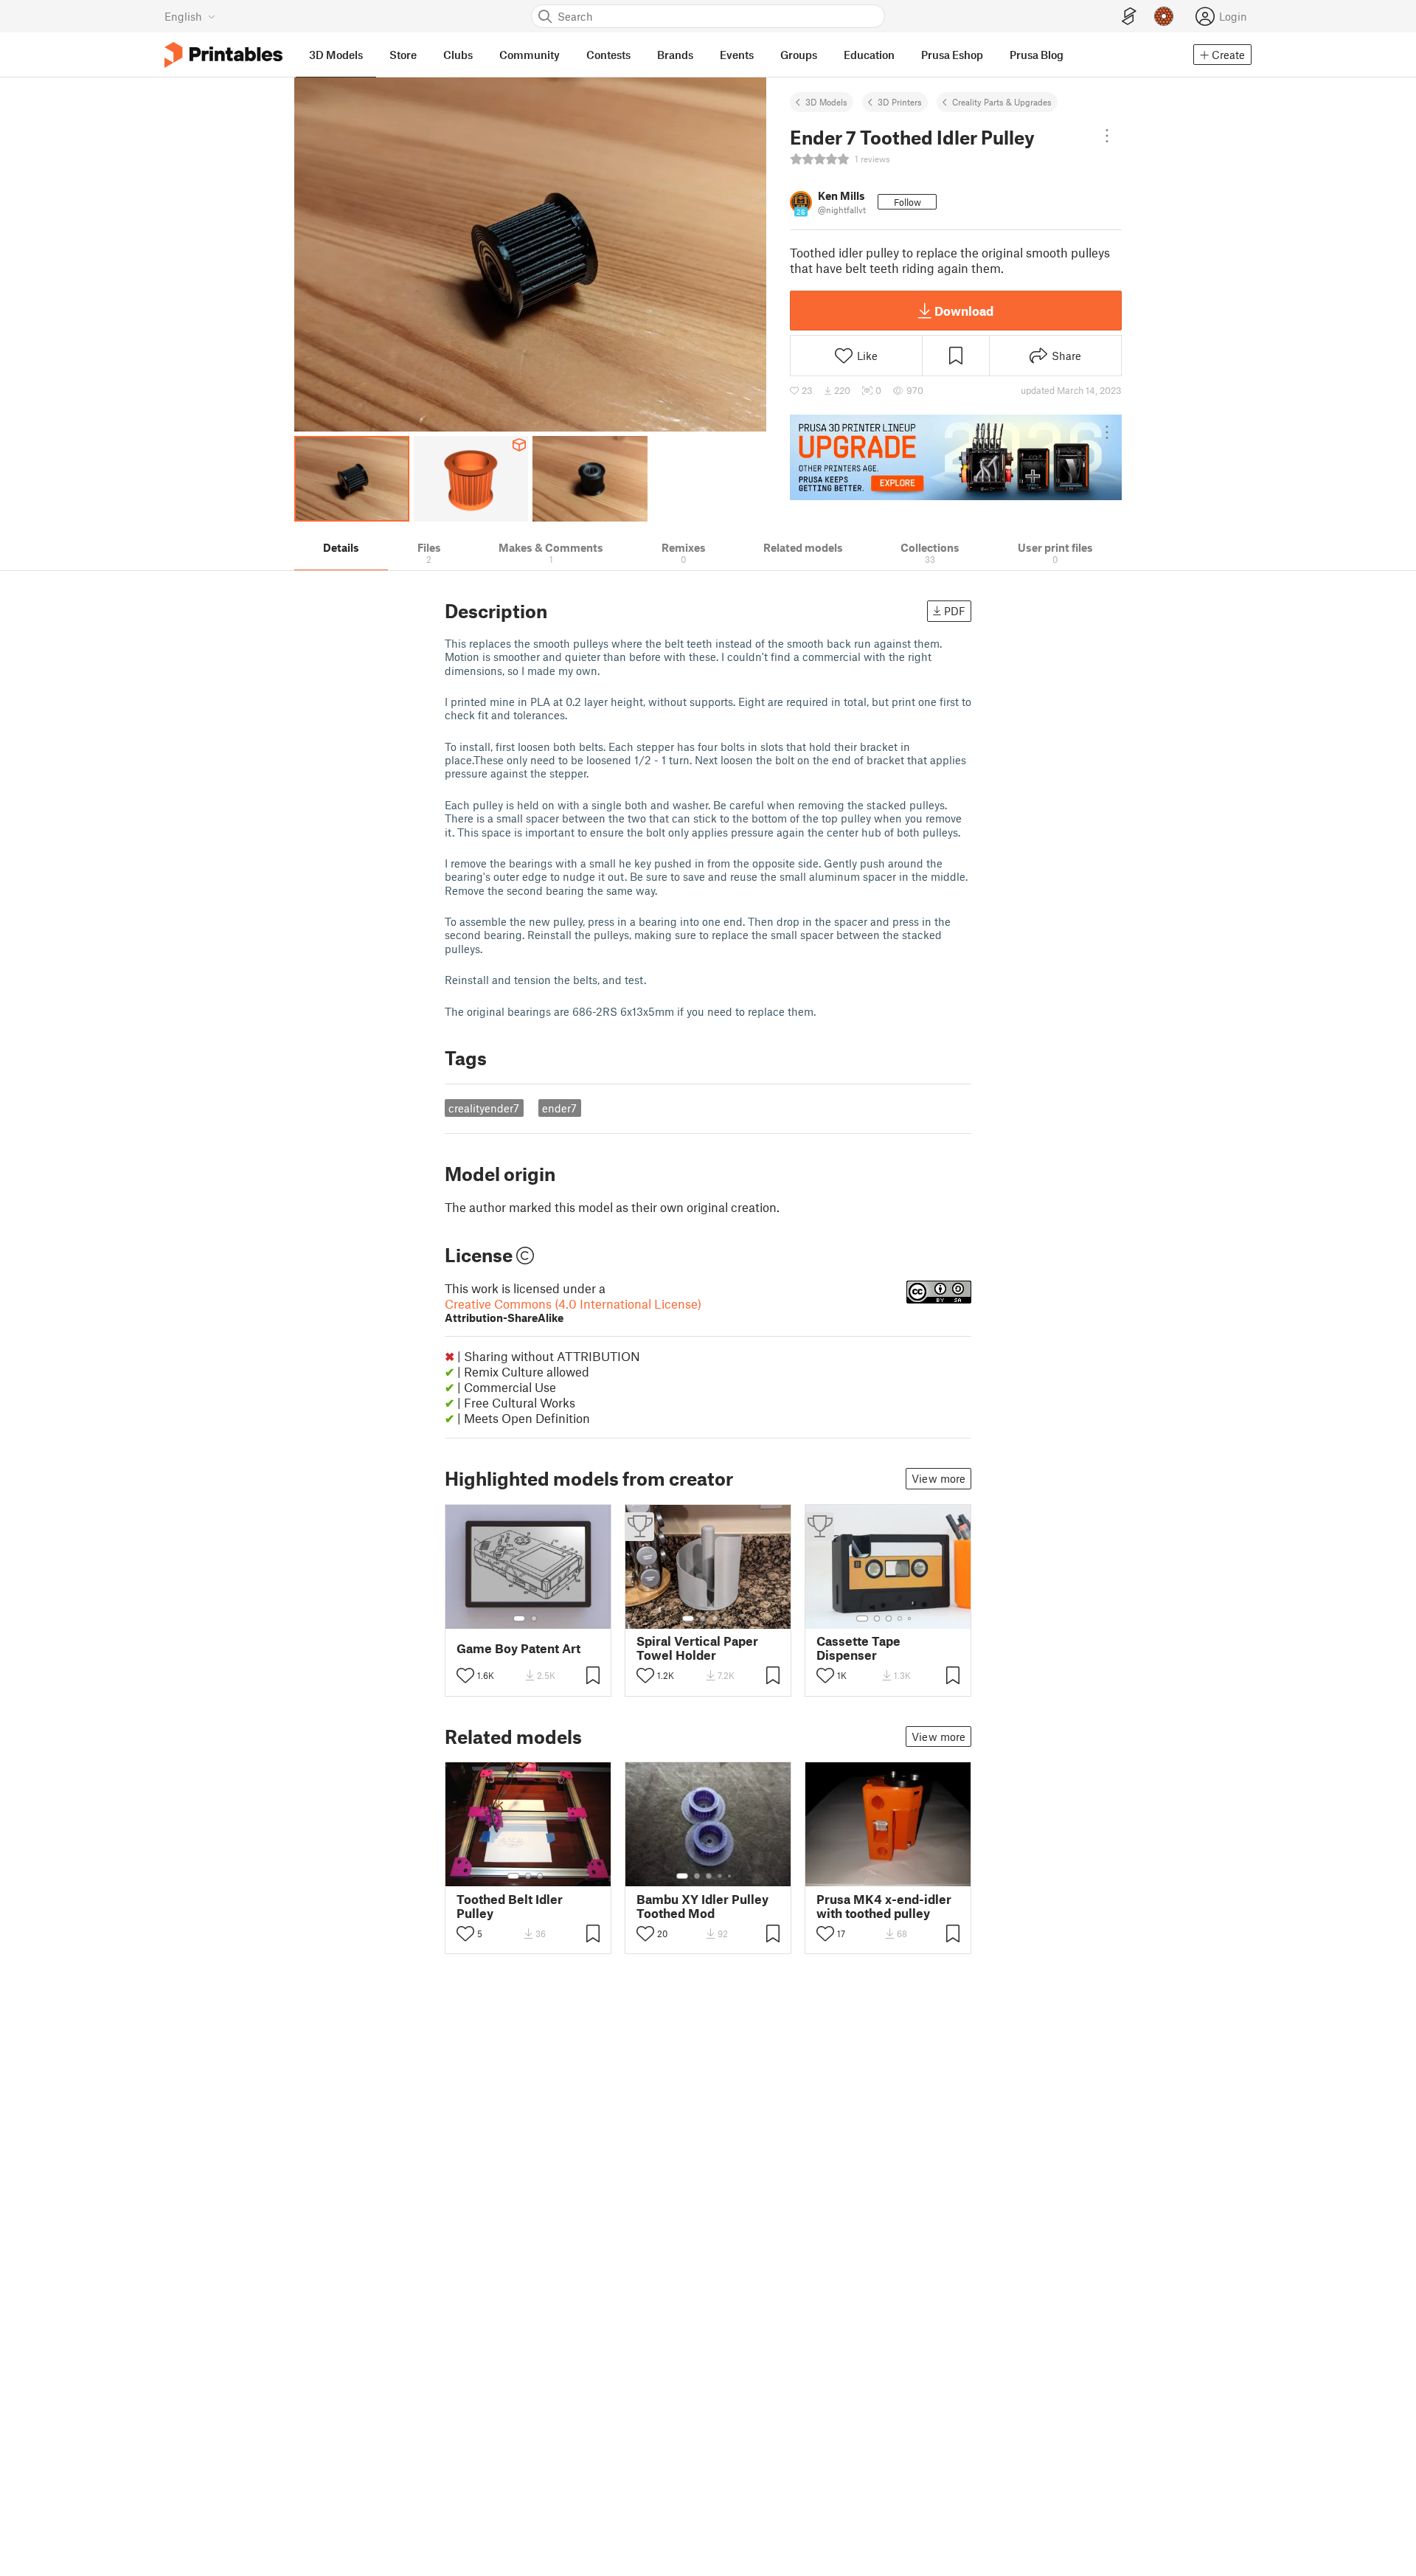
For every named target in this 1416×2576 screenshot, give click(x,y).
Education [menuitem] (869, 55)
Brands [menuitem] (675, 55)
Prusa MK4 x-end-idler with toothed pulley (884, 1906)
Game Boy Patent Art (518, 1648)
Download (964, 311)
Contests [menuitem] (608, 55)
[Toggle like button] (465, 1675)
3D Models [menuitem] (336, 55)
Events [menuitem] (737, 55)
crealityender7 (484, 1108)
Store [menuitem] (403, 55)
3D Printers (900, 102)
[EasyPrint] (1129, 17)
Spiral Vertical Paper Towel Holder (697, 1648)
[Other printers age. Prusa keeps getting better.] (956, 457)
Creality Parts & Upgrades (1002, 102)
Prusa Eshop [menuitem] (952, 55)
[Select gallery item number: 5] (911, 1618)
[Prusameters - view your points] (1164, 16)
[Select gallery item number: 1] (519, 1618)
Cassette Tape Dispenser (858, 1648)
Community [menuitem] (530, 55)
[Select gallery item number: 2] (534, 1618)
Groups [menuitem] (799, 55)
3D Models (826, 102)
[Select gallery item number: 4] (726, 1618)
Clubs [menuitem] (458, 55)
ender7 (559, 1108)
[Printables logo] (223, 55)
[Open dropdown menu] (1107, 136)
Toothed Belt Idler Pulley (510, 1906)
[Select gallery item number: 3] (715, 1618)
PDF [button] (955, 611)
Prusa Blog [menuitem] (1037, 55)
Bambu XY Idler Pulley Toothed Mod (702, 1906)
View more (938, 1478)
